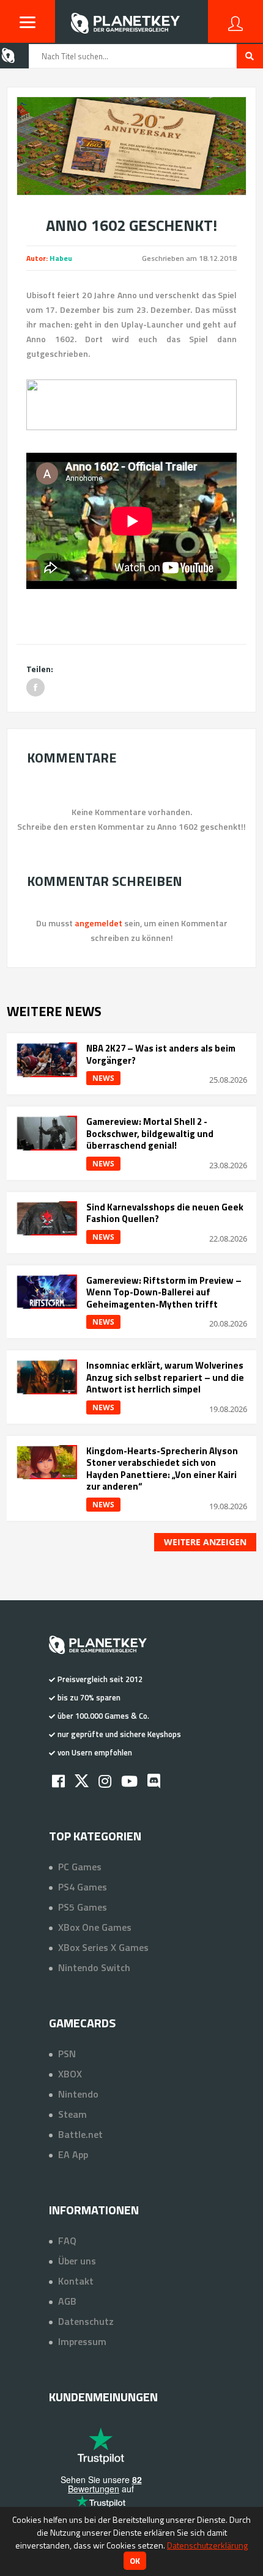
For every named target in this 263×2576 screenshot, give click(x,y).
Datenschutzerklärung (207, 2545)
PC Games (80, 1867)
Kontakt (76, 2281)
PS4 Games (83, 1887)
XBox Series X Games (103, 1947)
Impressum (82, 2341)
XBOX (70, 2074)
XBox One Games (95, 1927)
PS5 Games (83, 1907)
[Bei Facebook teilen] (35, 687)
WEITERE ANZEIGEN (205, 1542)
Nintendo (78, 2094)
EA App (73, 2154)
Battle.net (80, 2134)
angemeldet (98, 923)
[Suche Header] (250, 56)
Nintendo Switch (94, 1967)
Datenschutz (86, 2321)
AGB (67, 2301)
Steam (72, 2114)
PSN (67, 2054)
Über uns (77, 2261)
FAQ (67, 2241)
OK (135, 2561)
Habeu (61, 258)
